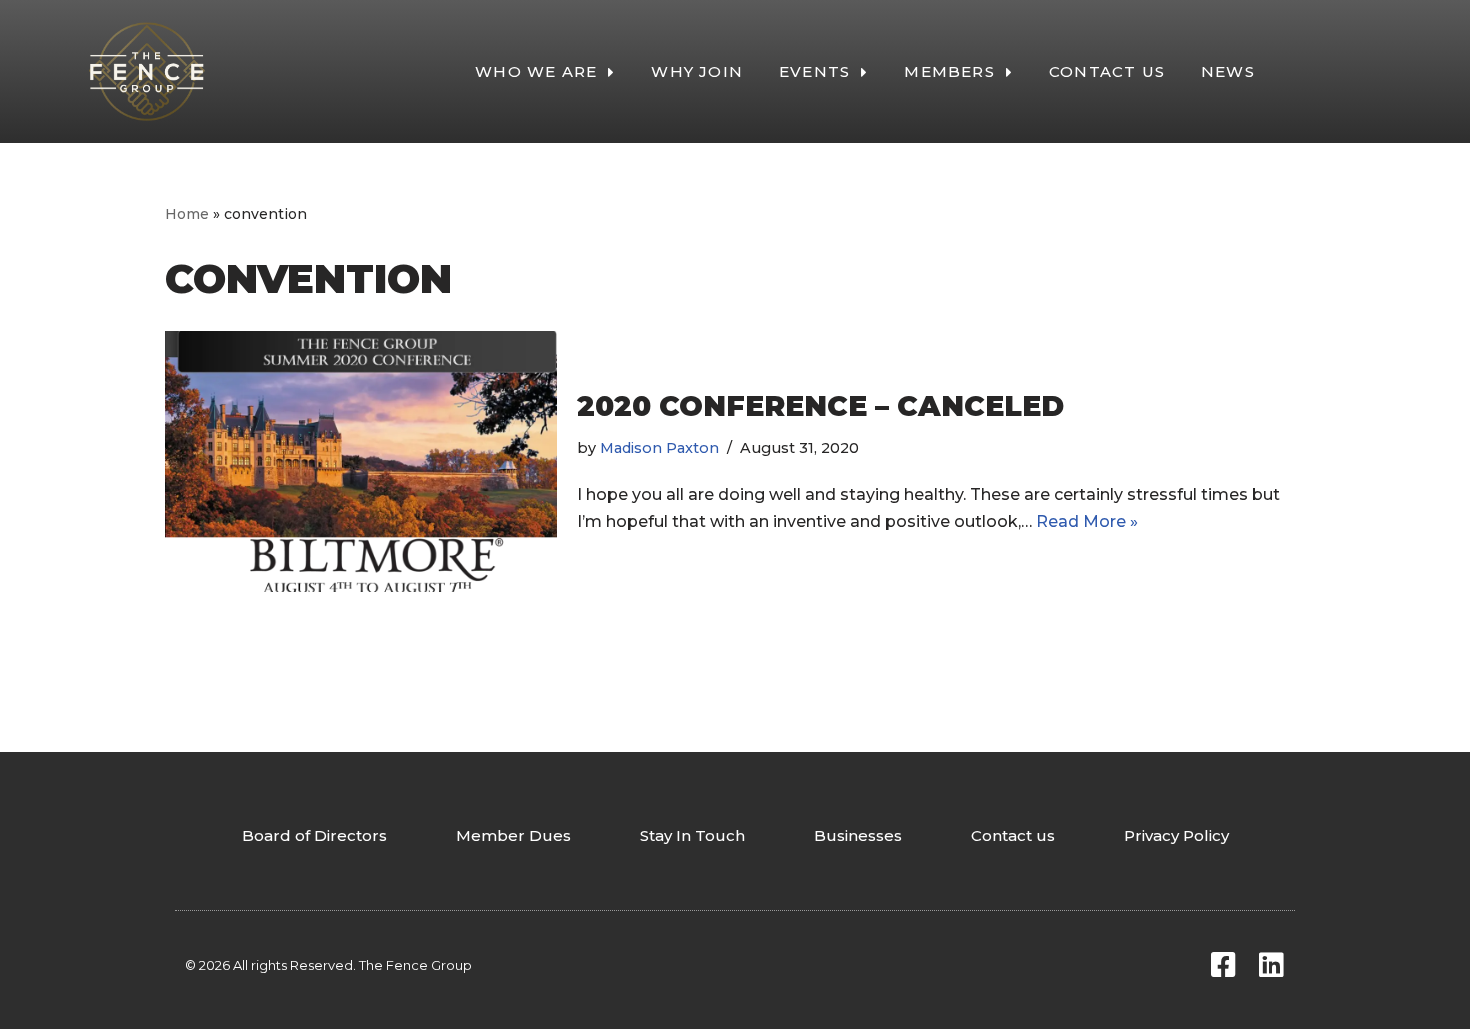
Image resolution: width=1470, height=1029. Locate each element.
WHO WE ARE (536, 71)
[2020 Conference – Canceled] (361, 461)
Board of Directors (314, 835)
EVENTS (814, 71)
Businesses (858, 835)
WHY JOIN (697, 71)
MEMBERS (949, 71)
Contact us (1013, 835)
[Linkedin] (1271, 965)
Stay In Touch (692, 835)
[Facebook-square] (1223, 965)
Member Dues (513, 835)
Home (187, 214)
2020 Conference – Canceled (820, 406)
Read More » (1087, 521)
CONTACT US (1107, 71)
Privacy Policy (1176, 835)
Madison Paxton (659, 448)
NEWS (1228, 71)
